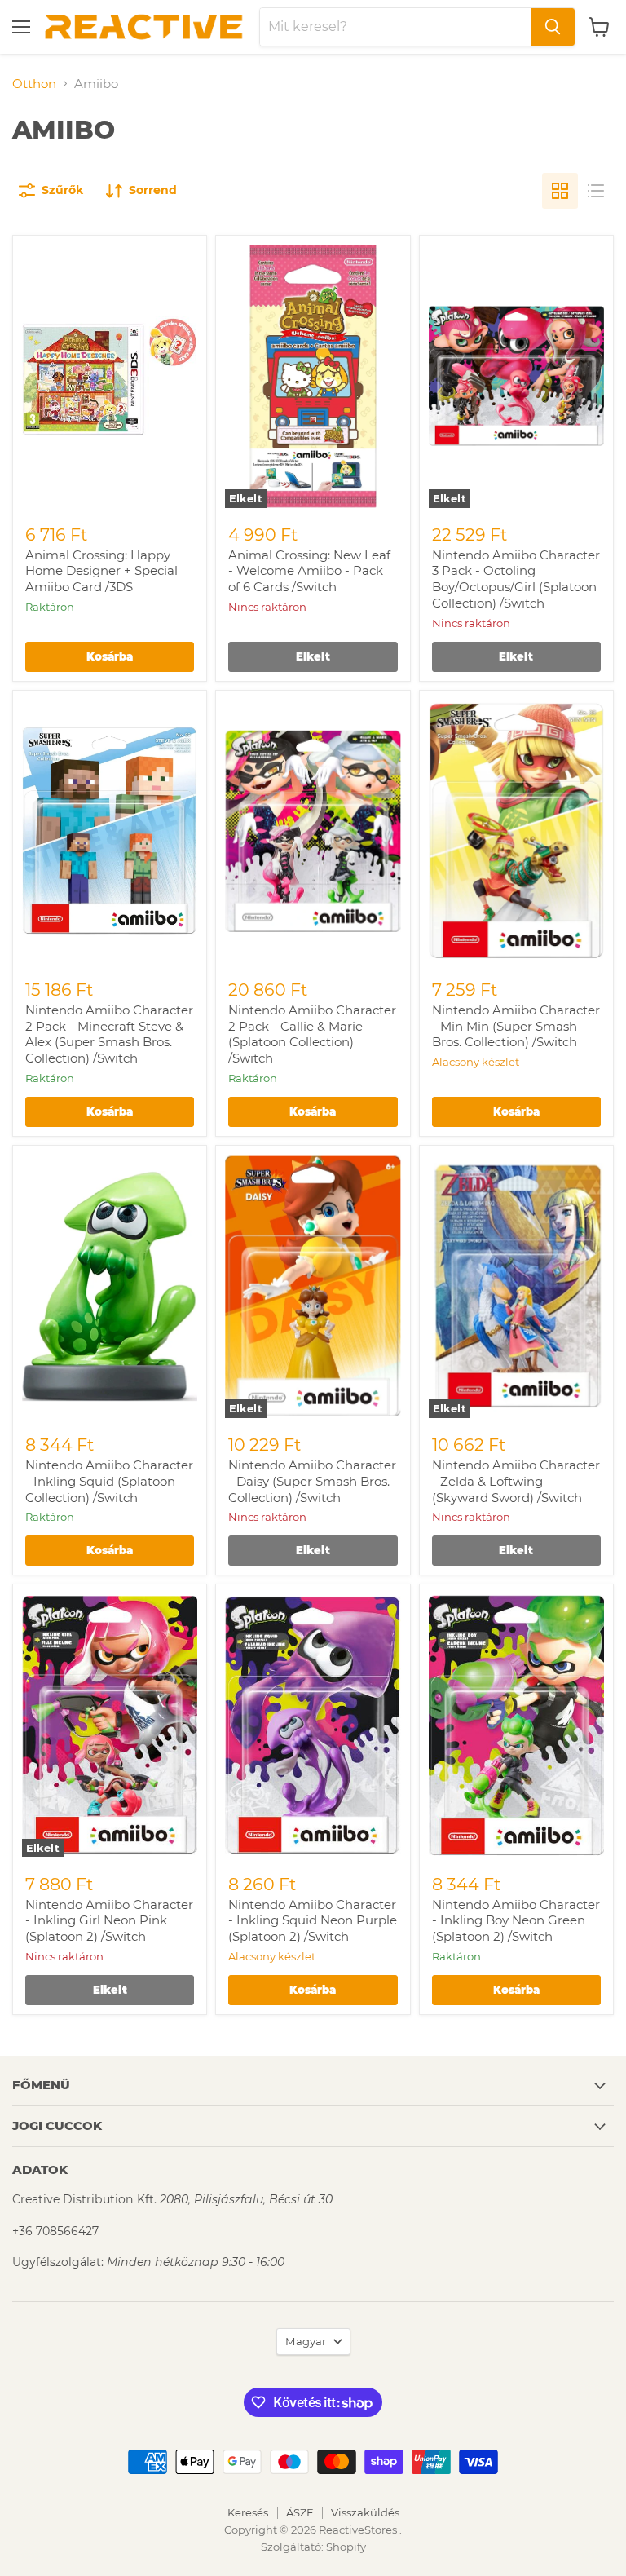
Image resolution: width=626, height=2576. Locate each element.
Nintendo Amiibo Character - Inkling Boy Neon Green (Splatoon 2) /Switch (516, 1920)
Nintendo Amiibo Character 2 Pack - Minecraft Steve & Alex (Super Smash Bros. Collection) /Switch (109, 1034)
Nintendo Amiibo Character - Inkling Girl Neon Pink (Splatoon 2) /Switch (109, 1920)
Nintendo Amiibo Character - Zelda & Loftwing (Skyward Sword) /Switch (516, 1481)
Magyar (306, 2341)
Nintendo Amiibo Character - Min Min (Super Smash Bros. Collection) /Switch (516, 1026)
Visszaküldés (365, 2512)
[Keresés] (553, 27)
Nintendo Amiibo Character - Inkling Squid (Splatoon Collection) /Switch (109, 1481)
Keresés (248, 2512)
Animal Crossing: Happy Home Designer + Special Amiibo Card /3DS (101, 571)
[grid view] (560, 191)
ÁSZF (300, 2512)
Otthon (34, 84)
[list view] (596, 191)
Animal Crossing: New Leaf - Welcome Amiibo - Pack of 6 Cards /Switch (309, 571)
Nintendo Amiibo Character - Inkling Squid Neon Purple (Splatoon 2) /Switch (313, 1920)
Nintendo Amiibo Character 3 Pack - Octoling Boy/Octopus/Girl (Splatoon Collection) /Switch (516, 579)
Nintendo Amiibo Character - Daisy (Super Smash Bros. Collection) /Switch (312, 1481)
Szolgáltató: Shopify (313, 2547)
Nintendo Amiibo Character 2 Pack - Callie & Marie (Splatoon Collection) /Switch (312, 1034)
